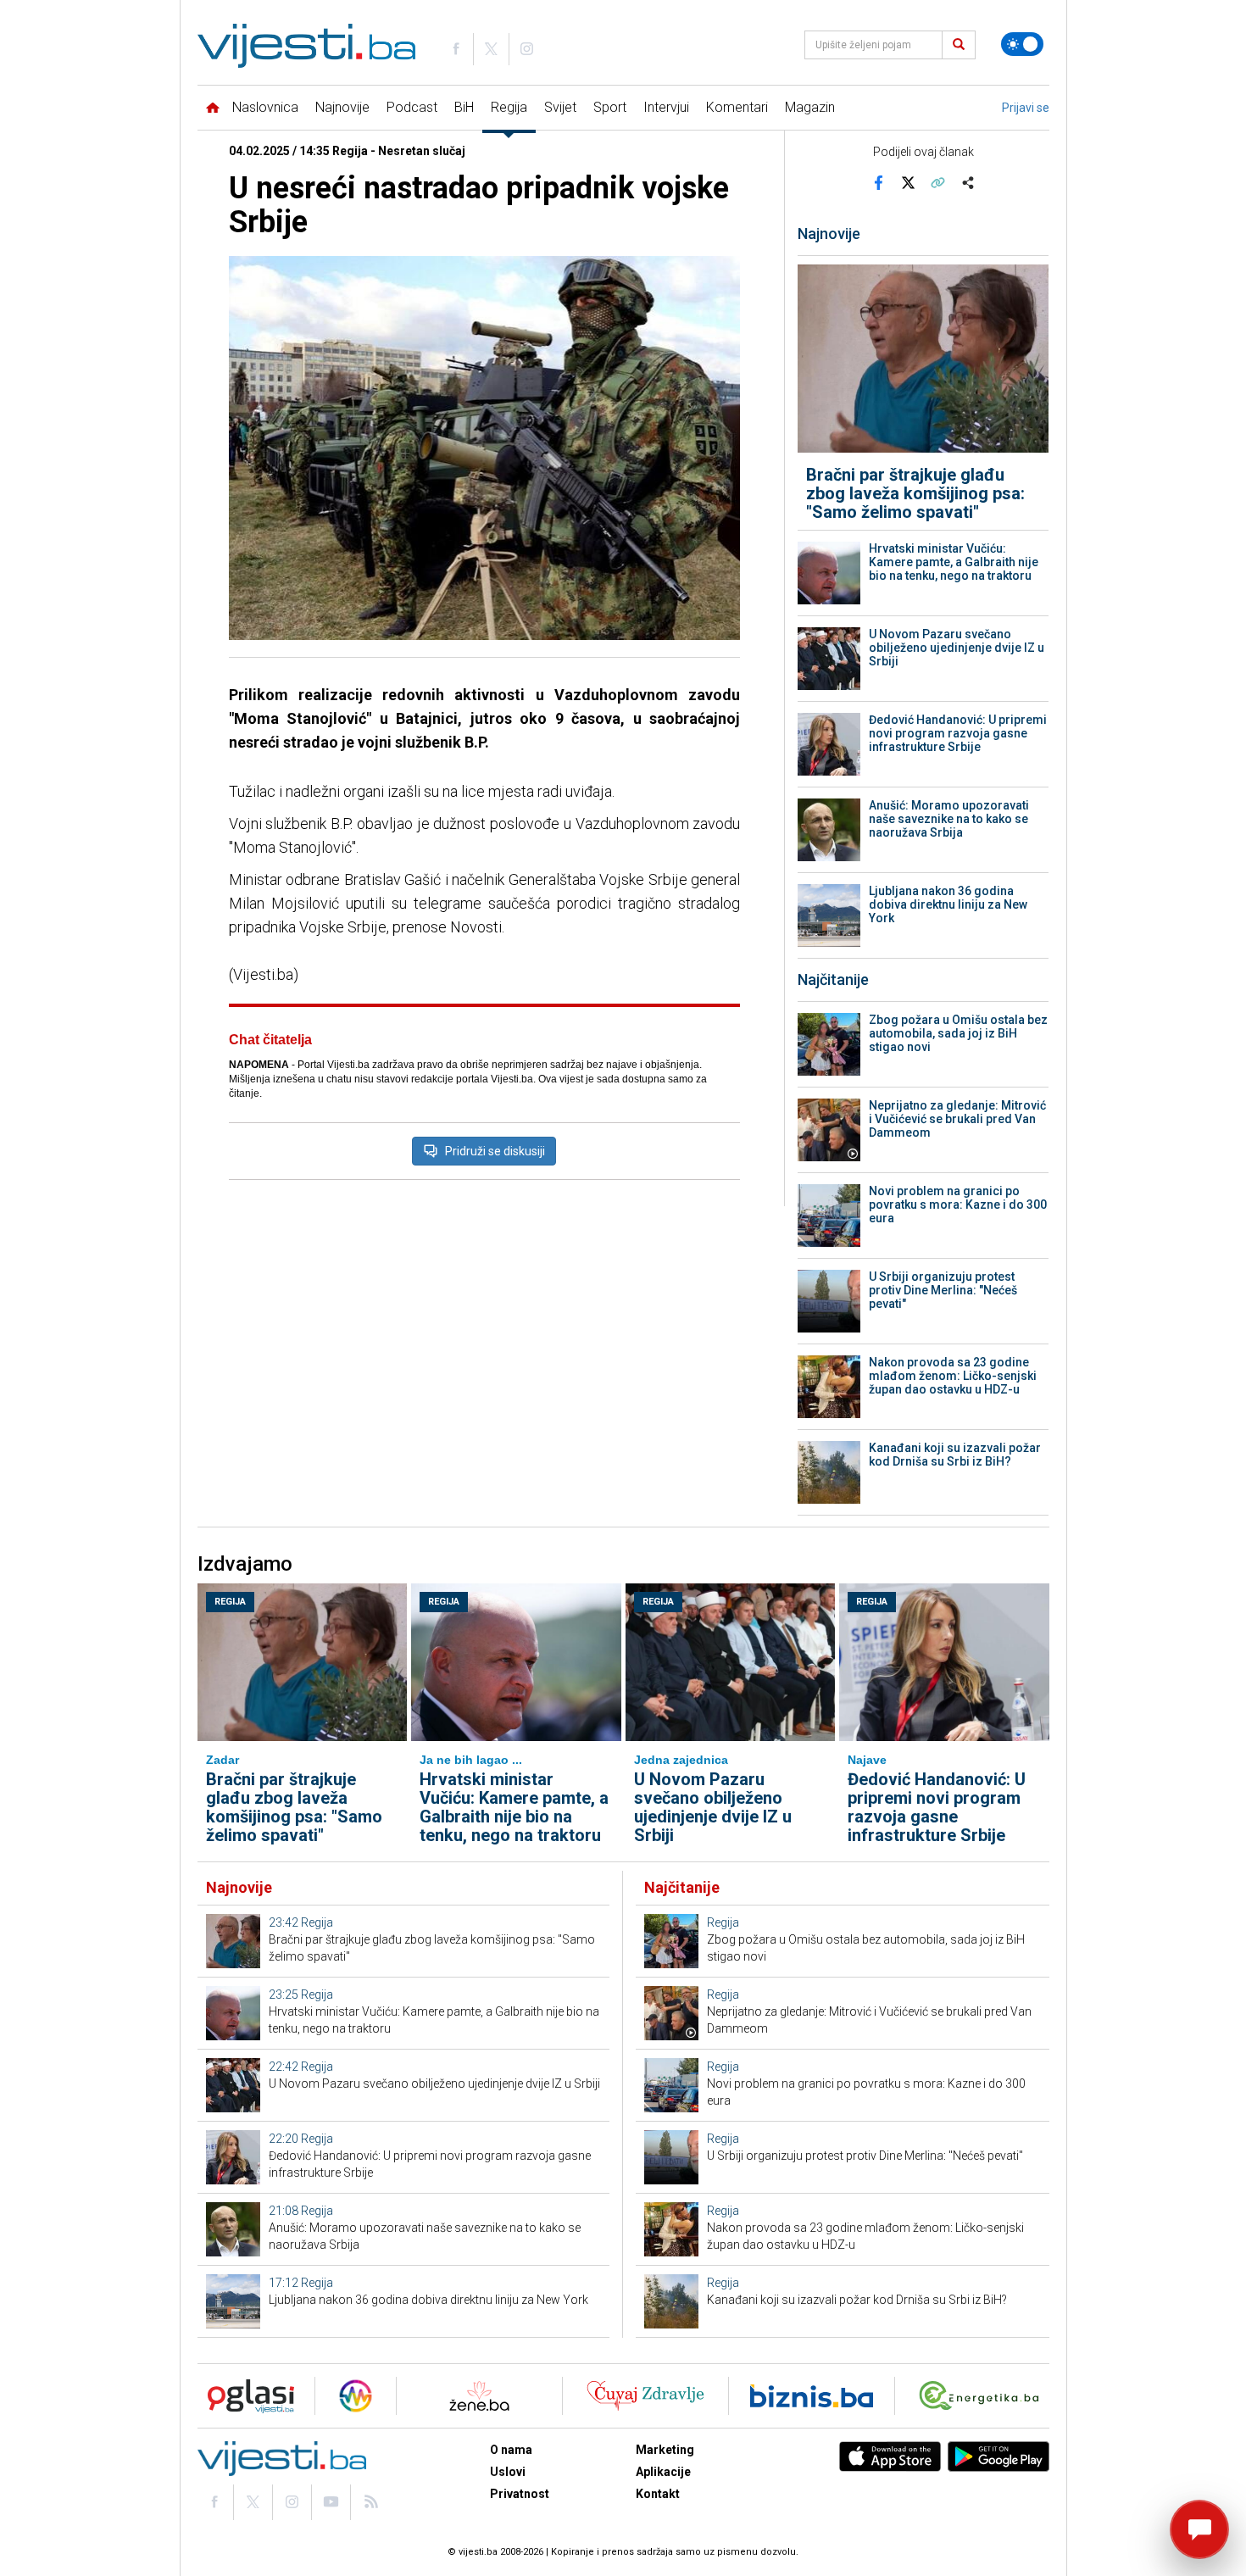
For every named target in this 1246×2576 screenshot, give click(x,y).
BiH (464, 107)
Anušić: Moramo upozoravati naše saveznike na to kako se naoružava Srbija (949, 819)
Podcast (412, 107)
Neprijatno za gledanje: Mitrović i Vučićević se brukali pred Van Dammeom (957, 1119)
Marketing (665, 2450)
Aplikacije (663, 2472)
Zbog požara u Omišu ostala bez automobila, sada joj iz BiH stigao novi (958, 1033)
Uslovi (508, 2472)
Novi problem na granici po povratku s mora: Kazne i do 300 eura (958, 1205)
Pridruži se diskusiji (495, 1151)
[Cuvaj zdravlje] (645, 2396)
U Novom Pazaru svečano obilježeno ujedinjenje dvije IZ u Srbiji (957, 648)
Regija (509, 107)
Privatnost (520, 2494)
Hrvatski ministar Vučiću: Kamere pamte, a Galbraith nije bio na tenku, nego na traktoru (954, 562)
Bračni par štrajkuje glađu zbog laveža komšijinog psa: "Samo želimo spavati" (915, 493)
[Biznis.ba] (812, 2396)
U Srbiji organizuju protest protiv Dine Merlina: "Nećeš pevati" (943, 1290)
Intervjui (666, 107)
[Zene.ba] (479, 2396)
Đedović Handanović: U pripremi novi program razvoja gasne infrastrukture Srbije (958, 733)
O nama (511, 2450)
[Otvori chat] (1199, 2529)
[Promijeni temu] (1022, 44)
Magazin (810, 107)
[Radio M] (246, 2396)
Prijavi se (1026, 108)
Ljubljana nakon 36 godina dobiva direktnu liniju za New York (948, 904)
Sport (610, 107)
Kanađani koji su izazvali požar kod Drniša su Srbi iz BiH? (955, 1455)
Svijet (560, 107)
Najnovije (342, 107)
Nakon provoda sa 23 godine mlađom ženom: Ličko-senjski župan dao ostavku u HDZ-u (953, 1376)
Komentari (737, 107)
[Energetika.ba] (983, 2396)
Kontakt (658, 2494)
